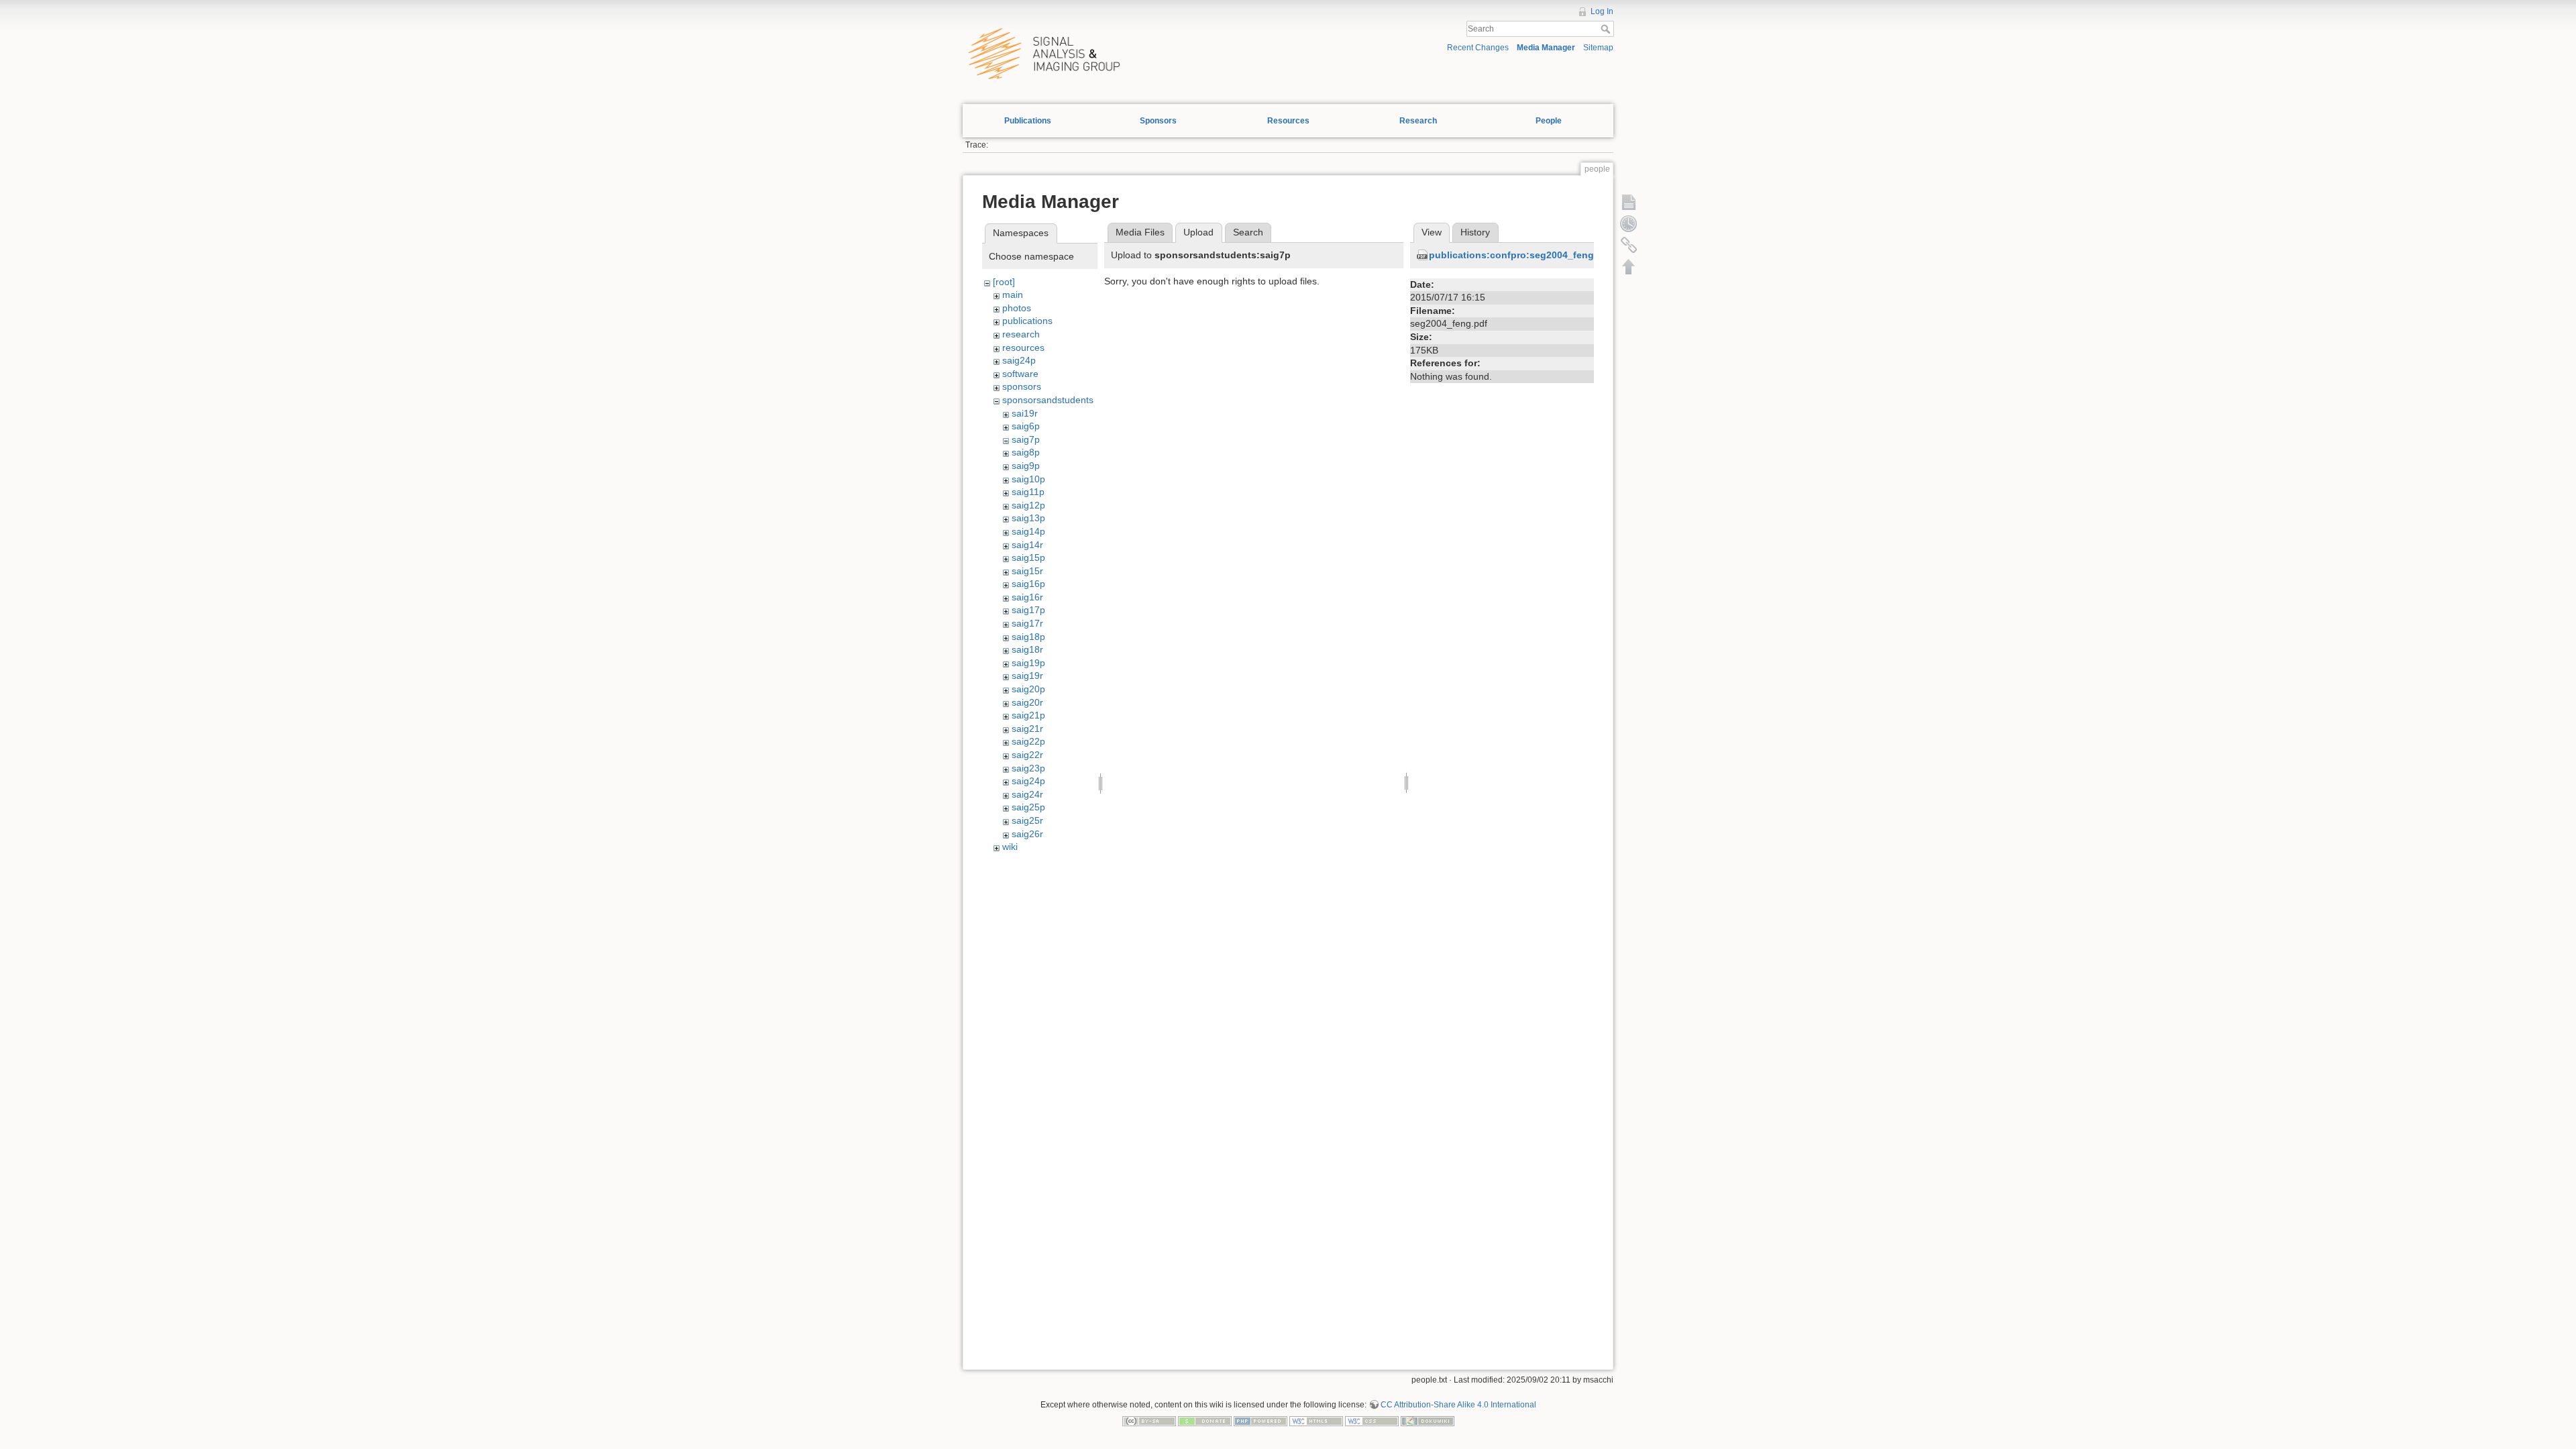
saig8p (1026, 452)
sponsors (1022, 386)
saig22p (1028, 741)
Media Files (1140, 232)
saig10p (1028, 479)
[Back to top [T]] (1629, 266)
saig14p (1028, 531)
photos (1017, 308)
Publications (1028, 121)
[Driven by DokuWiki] (1428, 1420)
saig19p (1028, 663)
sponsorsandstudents (1048, 400)
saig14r (1027, 545)
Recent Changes (1478, 48)
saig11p (1028, 492)
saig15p (1028, 557)
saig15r (1027, 571)
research (1021, 334)
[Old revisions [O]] (1629, 223)
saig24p (1019, 360)
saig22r (1027, 755)
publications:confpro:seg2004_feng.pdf (1520, 255)
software (1020, 374)
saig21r (1027, 729)
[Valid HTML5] (1316, 1420)
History (1475, 232)
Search (1607, 29)
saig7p (1026, 439)
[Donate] (1205, 1420)
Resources (1288, 121)
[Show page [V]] (1629, 202)
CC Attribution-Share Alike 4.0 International (1458, 1405)
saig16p (1028, 584)
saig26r (1027, 834)
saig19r (1027, 676)
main (1013, 294)
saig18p (1028, 637)
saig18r (1027, 649)
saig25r (1027, 820)
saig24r (1027, 794)
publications (1027, 321)
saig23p (1028, 768)
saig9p (1026, 466)
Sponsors (1158, 121)
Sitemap (1598, 48)
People (1549, 121)
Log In (1602, 11)
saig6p (1026, 426)
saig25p (1028, 807)
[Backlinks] (1629, 245)
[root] (1004, 282)
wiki (1010, 847)
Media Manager (1546, 48)
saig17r (1027, 623)
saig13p (1028, 518)
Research (1418, 121)
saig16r (1027, 597)
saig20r (1027, 702)
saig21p (1028, 715)
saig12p (1028, 505)
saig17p (1028, 610)
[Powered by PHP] (1260, 1420)
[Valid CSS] (1372, 1420)
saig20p (1028, 689)
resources (1023, 347)
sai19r (1025, 413)
